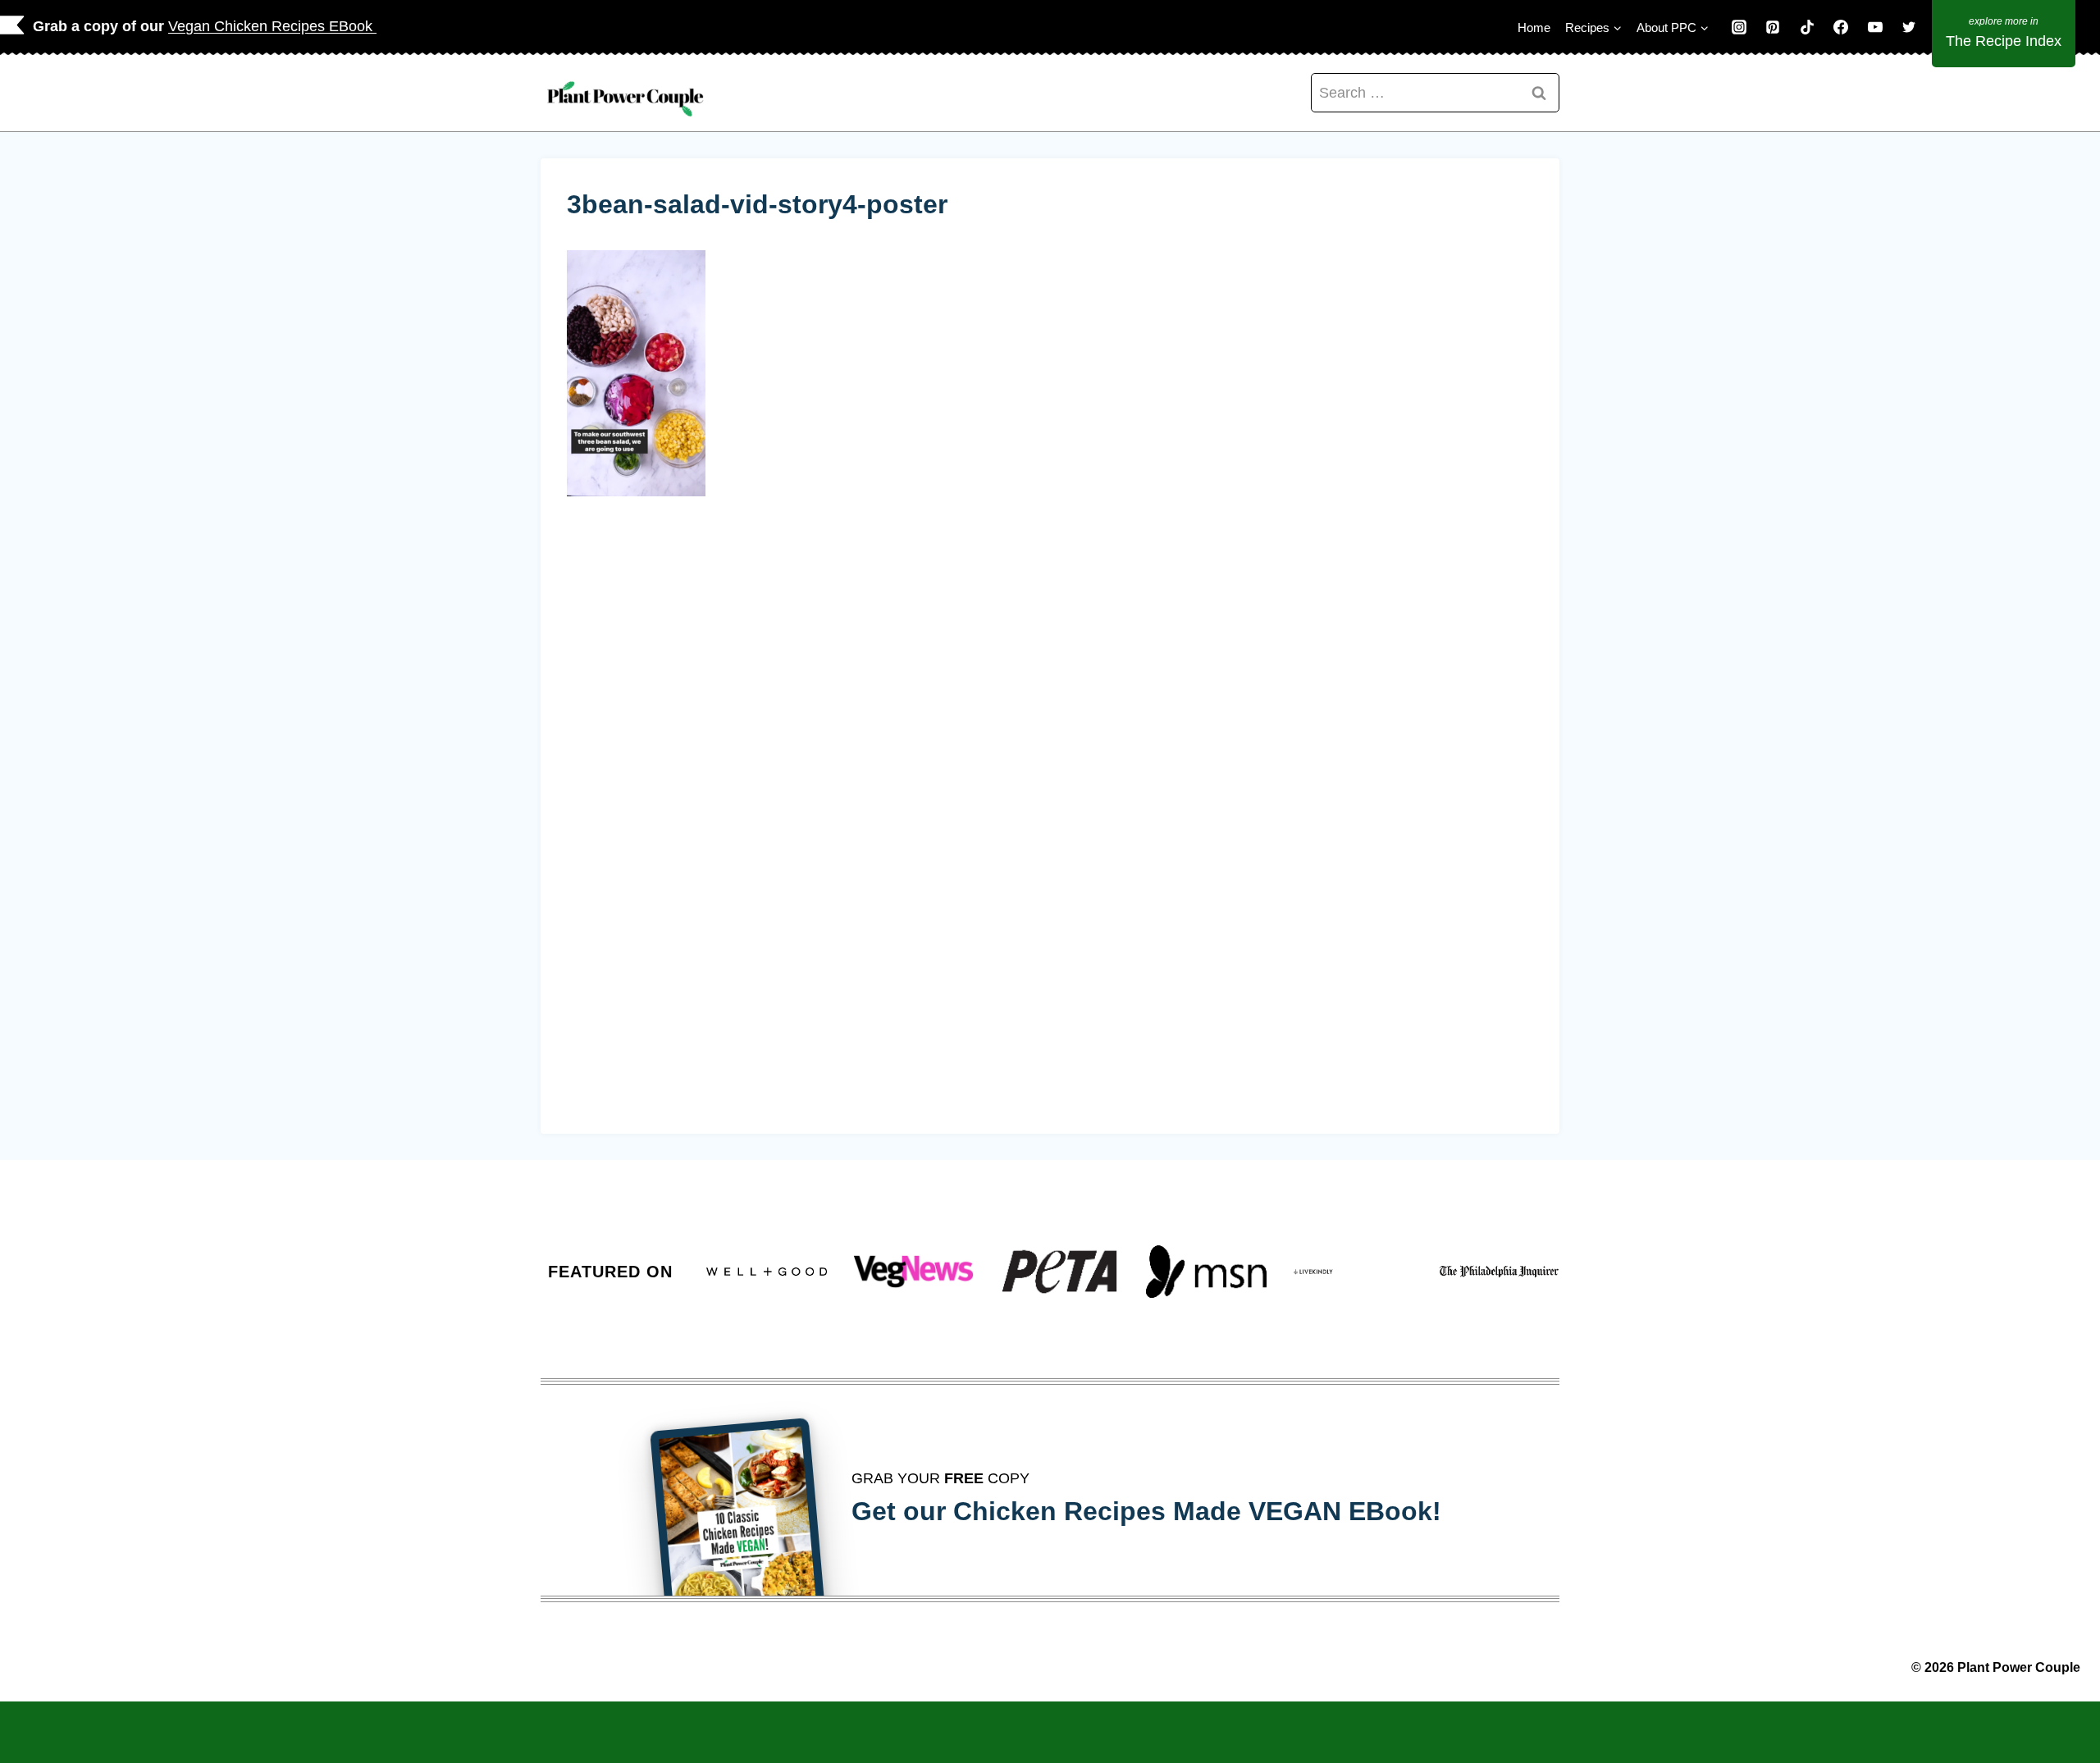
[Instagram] (1739, 27)
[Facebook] (1841, 27)
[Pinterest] (1773, 27)
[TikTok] (1807, 27)
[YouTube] (1875, 27)
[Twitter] (1909, 27)
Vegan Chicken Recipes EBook (272, 26)
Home (1534, 27)
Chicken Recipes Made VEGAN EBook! (1197, 1511)
